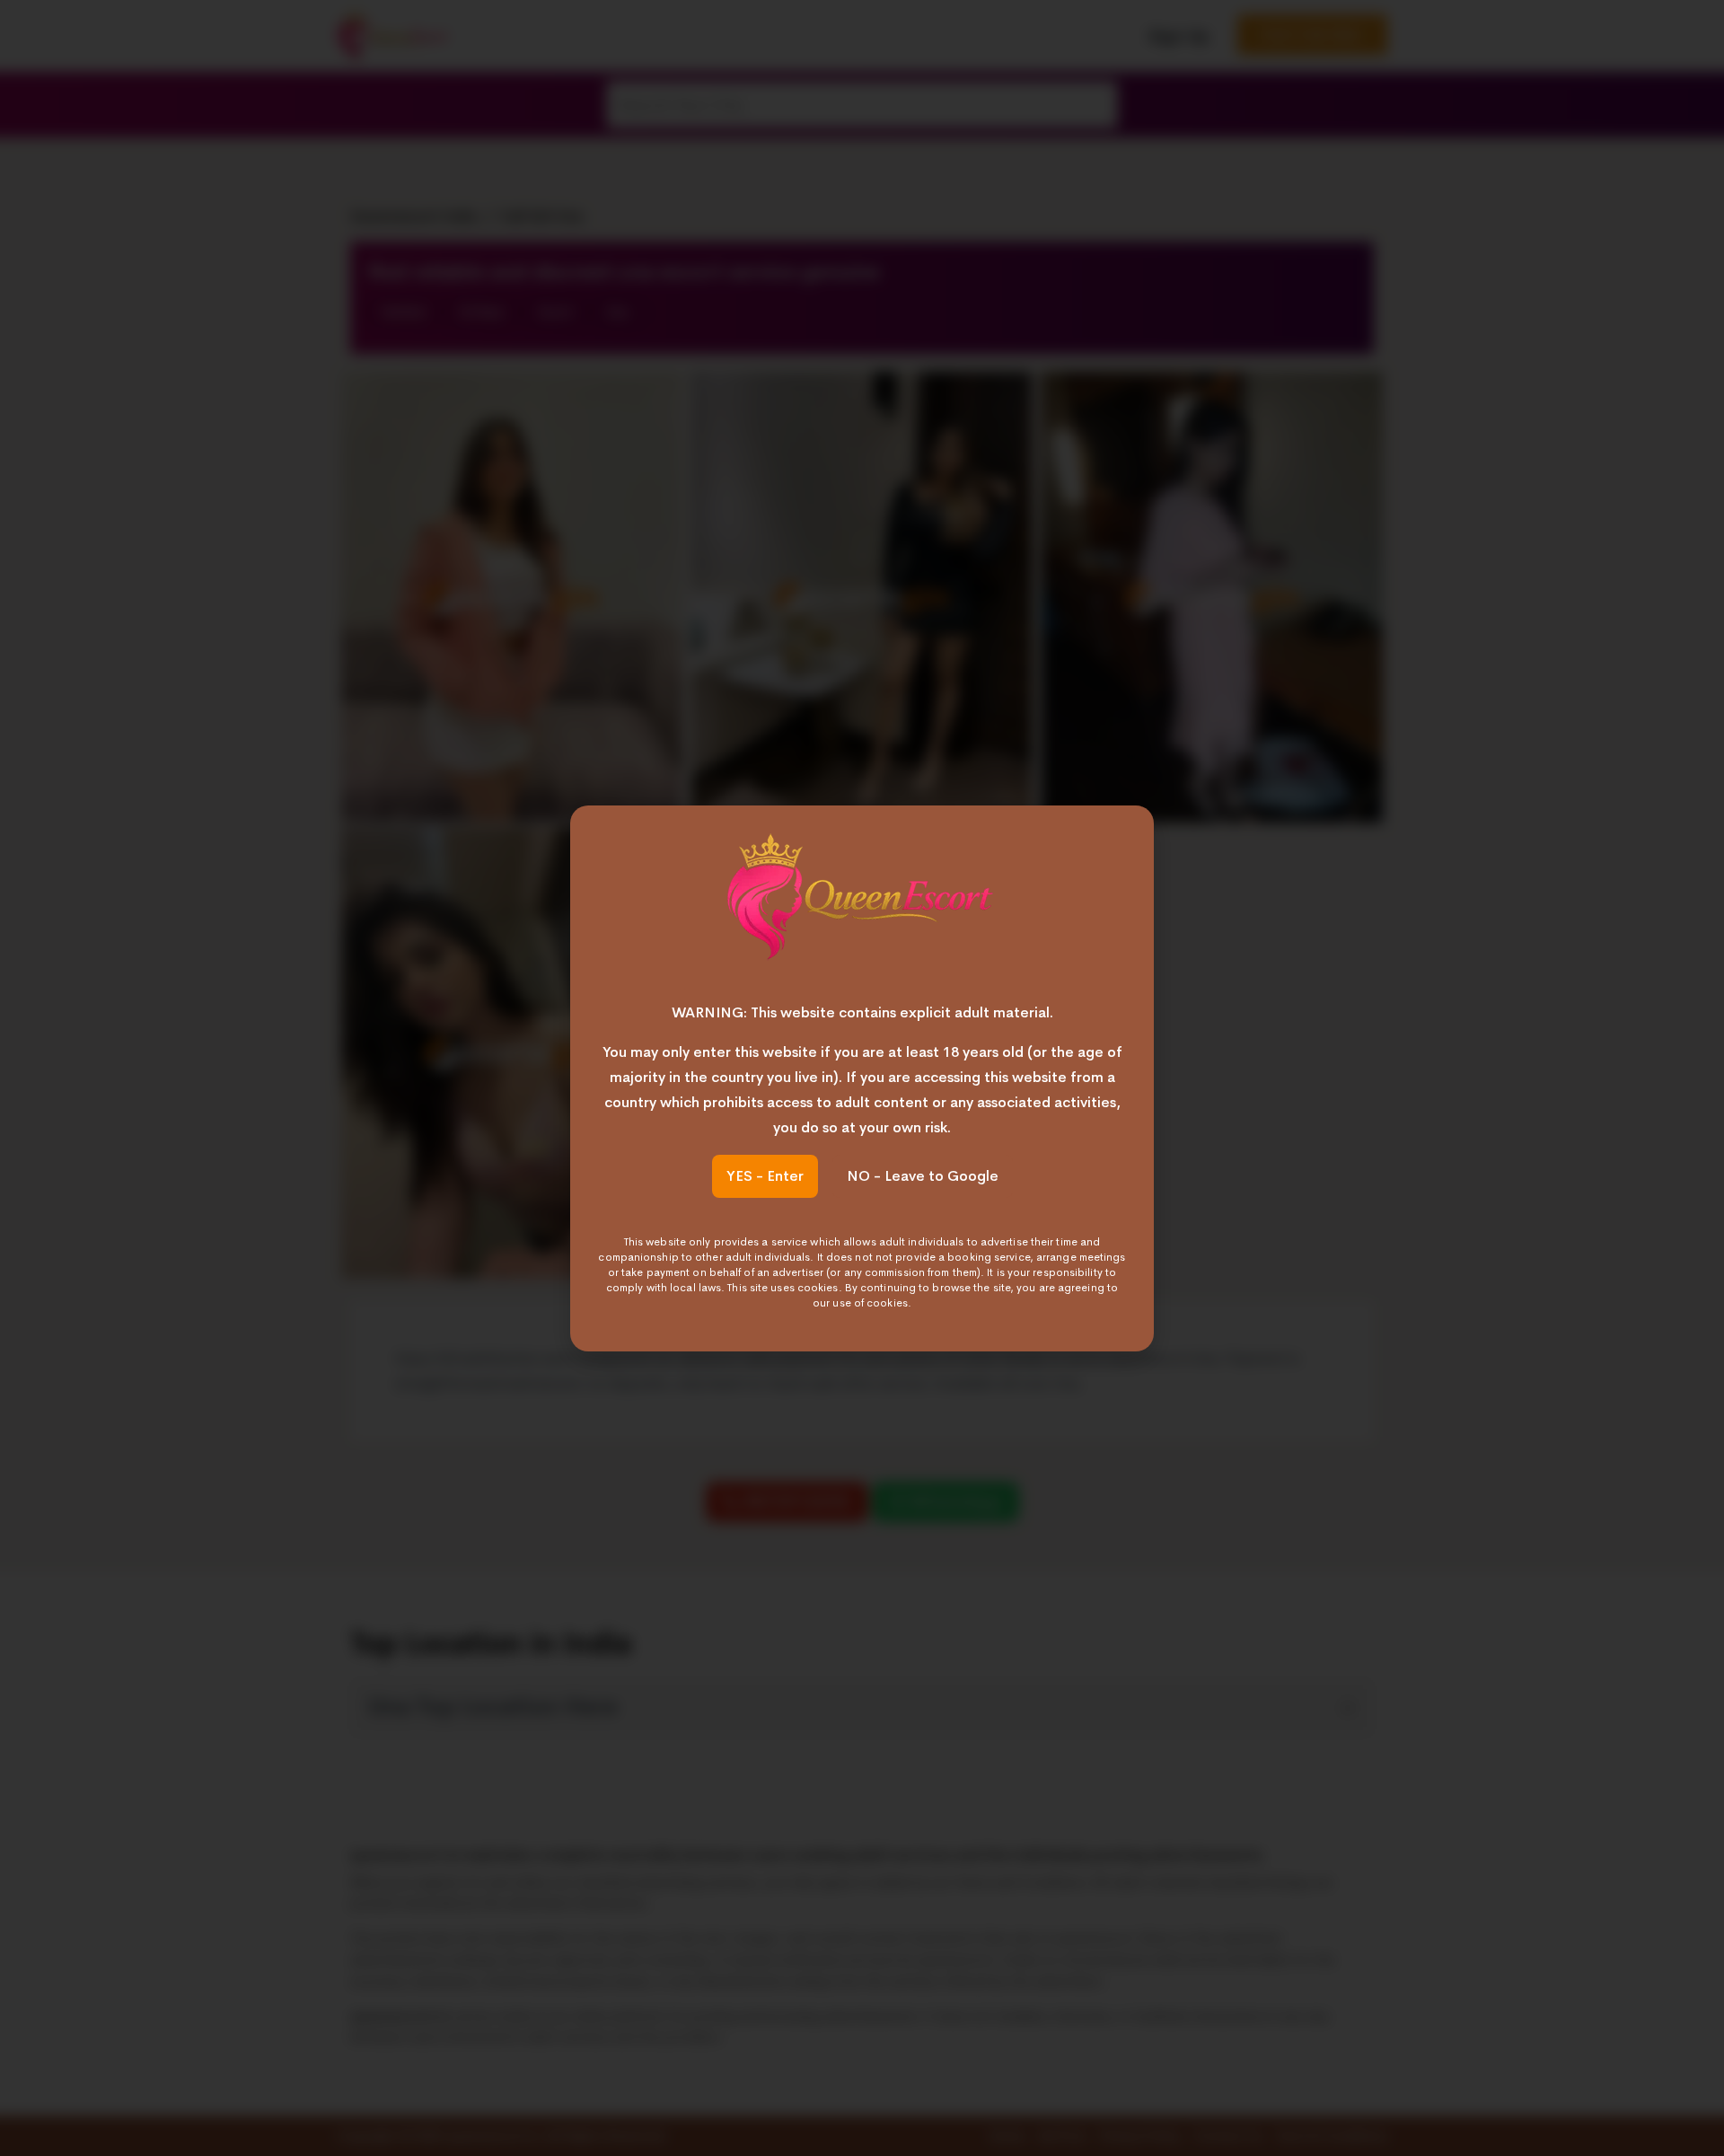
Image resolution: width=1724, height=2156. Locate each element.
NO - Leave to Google (923, 1176)
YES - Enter (765, 1176)
